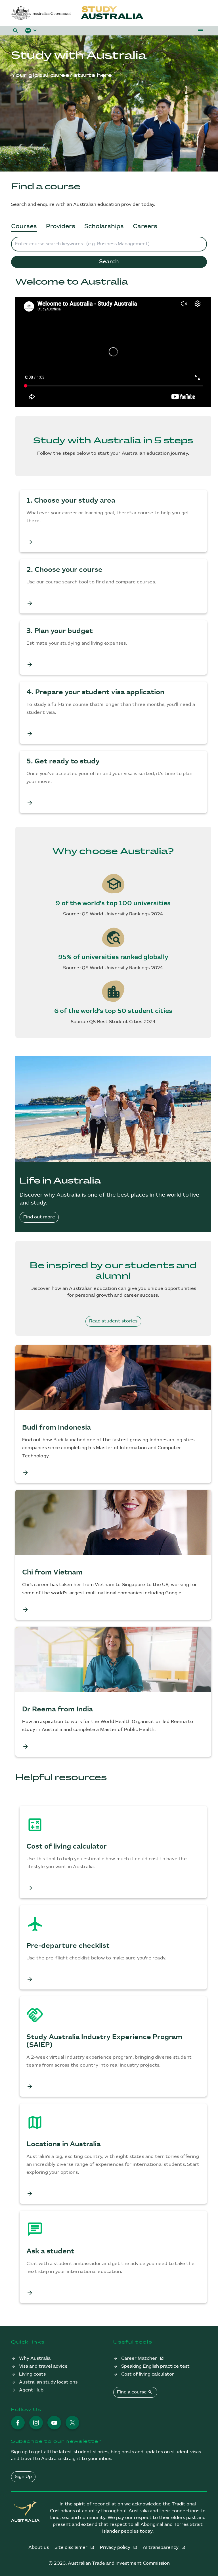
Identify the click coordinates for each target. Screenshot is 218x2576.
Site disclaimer (72, 2548)
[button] (16, 31)
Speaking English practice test (155, 2366)
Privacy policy (116, 2548)
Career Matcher (140, 2358)
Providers (61, 226)
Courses (24, 226)
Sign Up (23, 2477)
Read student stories (113, 1321)
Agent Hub (31, 2390)
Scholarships (104, 226)
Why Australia (35, 2358)
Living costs (32, 2374)
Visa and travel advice (43, 2366)
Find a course (135, 2392)
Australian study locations (48, 2382)
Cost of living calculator (148, 2374)
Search (109, 262)
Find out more (39, 1217)
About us (39, 2548)
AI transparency (161, 2548)
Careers (145, 226)
